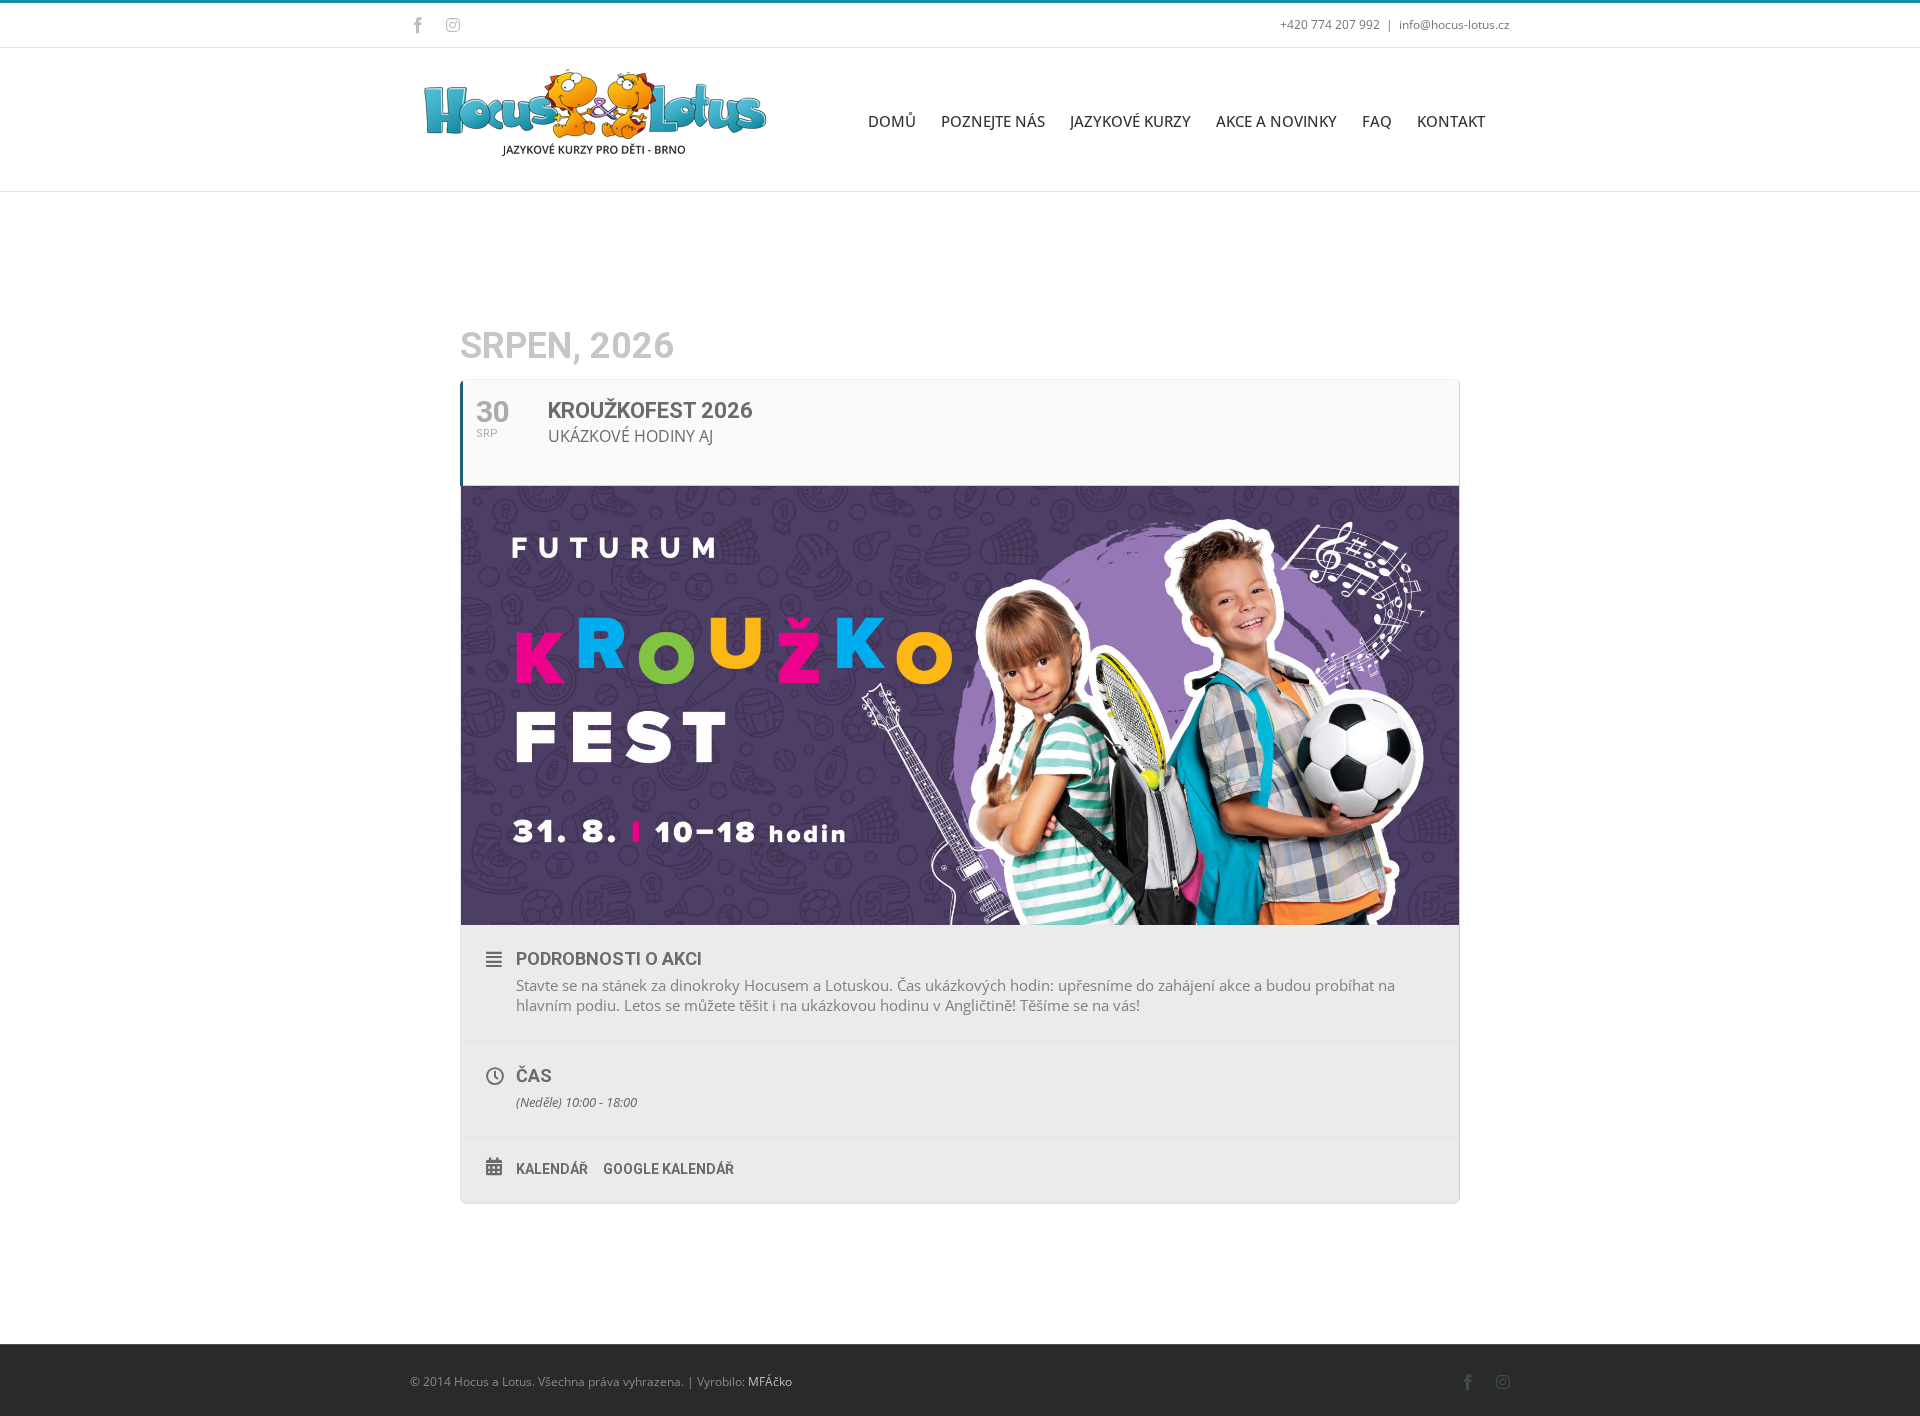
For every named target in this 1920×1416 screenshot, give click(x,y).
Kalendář (552, 1169)
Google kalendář (668, 1169)
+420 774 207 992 (1330, 24)
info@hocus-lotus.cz (1454, 24)
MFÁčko (770, 1381)
